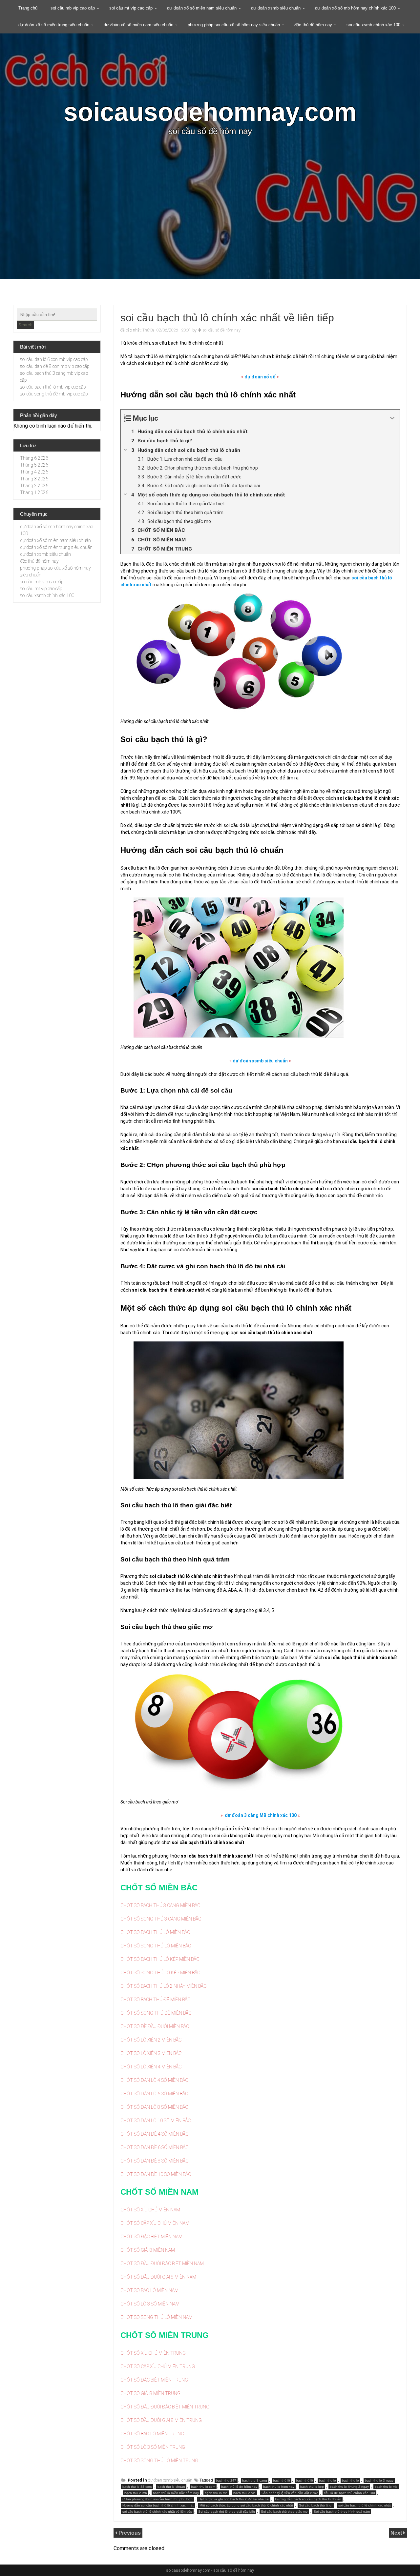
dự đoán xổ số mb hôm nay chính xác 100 (355, 8)
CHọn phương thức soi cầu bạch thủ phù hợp (157, 2499)
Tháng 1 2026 (34, 493)
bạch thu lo (327, 2480)
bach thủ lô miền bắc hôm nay (176, 2493)
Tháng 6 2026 (34, 458)
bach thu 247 (226, 2480)
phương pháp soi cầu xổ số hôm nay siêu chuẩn (234, 25)
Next (397, 2533)
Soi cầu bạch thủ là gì (316, 2505)
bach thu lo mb (386, 2487)
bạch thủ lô (304, 2480)
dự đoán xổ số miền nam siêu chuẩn (202, 8)
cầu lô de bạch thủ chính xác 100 (349, 2493)
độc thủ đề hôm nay (313, 25)
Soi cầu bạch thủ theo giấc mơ (284, 2512)
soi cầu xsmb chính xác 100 (373, 25)
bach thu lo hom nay (279, 2487)
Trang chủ (28, 8)
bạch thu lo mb (136, 2493)
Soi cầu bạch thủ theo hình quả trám (342, 2512)
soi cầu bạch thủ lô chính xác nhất (365, 2505)
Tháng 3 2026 (34, 479)
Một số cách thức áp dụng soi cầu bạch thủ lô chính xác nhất (246, 2505)
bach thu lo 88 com (137, 2487)
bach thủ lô (282, 2480)
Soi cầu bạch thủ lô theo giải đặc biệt (227, 2512)
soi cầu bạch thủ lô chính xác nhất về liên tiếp (157, 2512)
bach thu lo (350, 2480)
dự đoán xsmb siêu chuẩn (276, 8)
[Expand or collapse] (392, 418)
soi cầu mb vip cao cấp (73, 8)
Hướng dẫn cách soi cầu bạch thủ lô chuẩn (308, 2499)
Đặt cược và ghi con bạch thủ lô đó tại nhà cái (234, 2499)
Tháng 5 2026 (34, 465)
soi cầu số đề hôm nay (222, 330)
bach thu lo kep (312, 2487)
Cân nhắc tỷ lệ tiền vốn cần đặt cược (290, 2493)
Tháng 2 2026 (34, 486)
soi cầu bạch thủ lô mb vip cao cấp (53, 387)
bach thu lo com (203, 2487)
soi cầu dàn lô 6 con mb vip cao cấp (54, 359)
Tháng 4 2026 (34, 472)
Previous (130, 2533)
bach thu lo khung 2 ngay (349, 2487)
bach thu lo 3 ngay (379, 2480)
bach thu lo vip (244, 2493)
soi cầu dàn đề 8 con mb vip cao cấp (55, 366)
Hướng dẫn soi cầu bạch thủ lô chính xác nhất (158, 2505)
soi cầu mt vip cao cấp (131, 8)
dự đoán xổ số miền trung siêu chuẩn (54, 25)
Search (25, 325)
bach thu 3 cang (255, 2480)
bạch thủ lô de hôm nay (239, 2487)
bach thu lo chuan (171, 2487)
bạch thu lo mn (216, 2493)
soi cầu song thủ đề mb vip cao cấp (54, 394)
